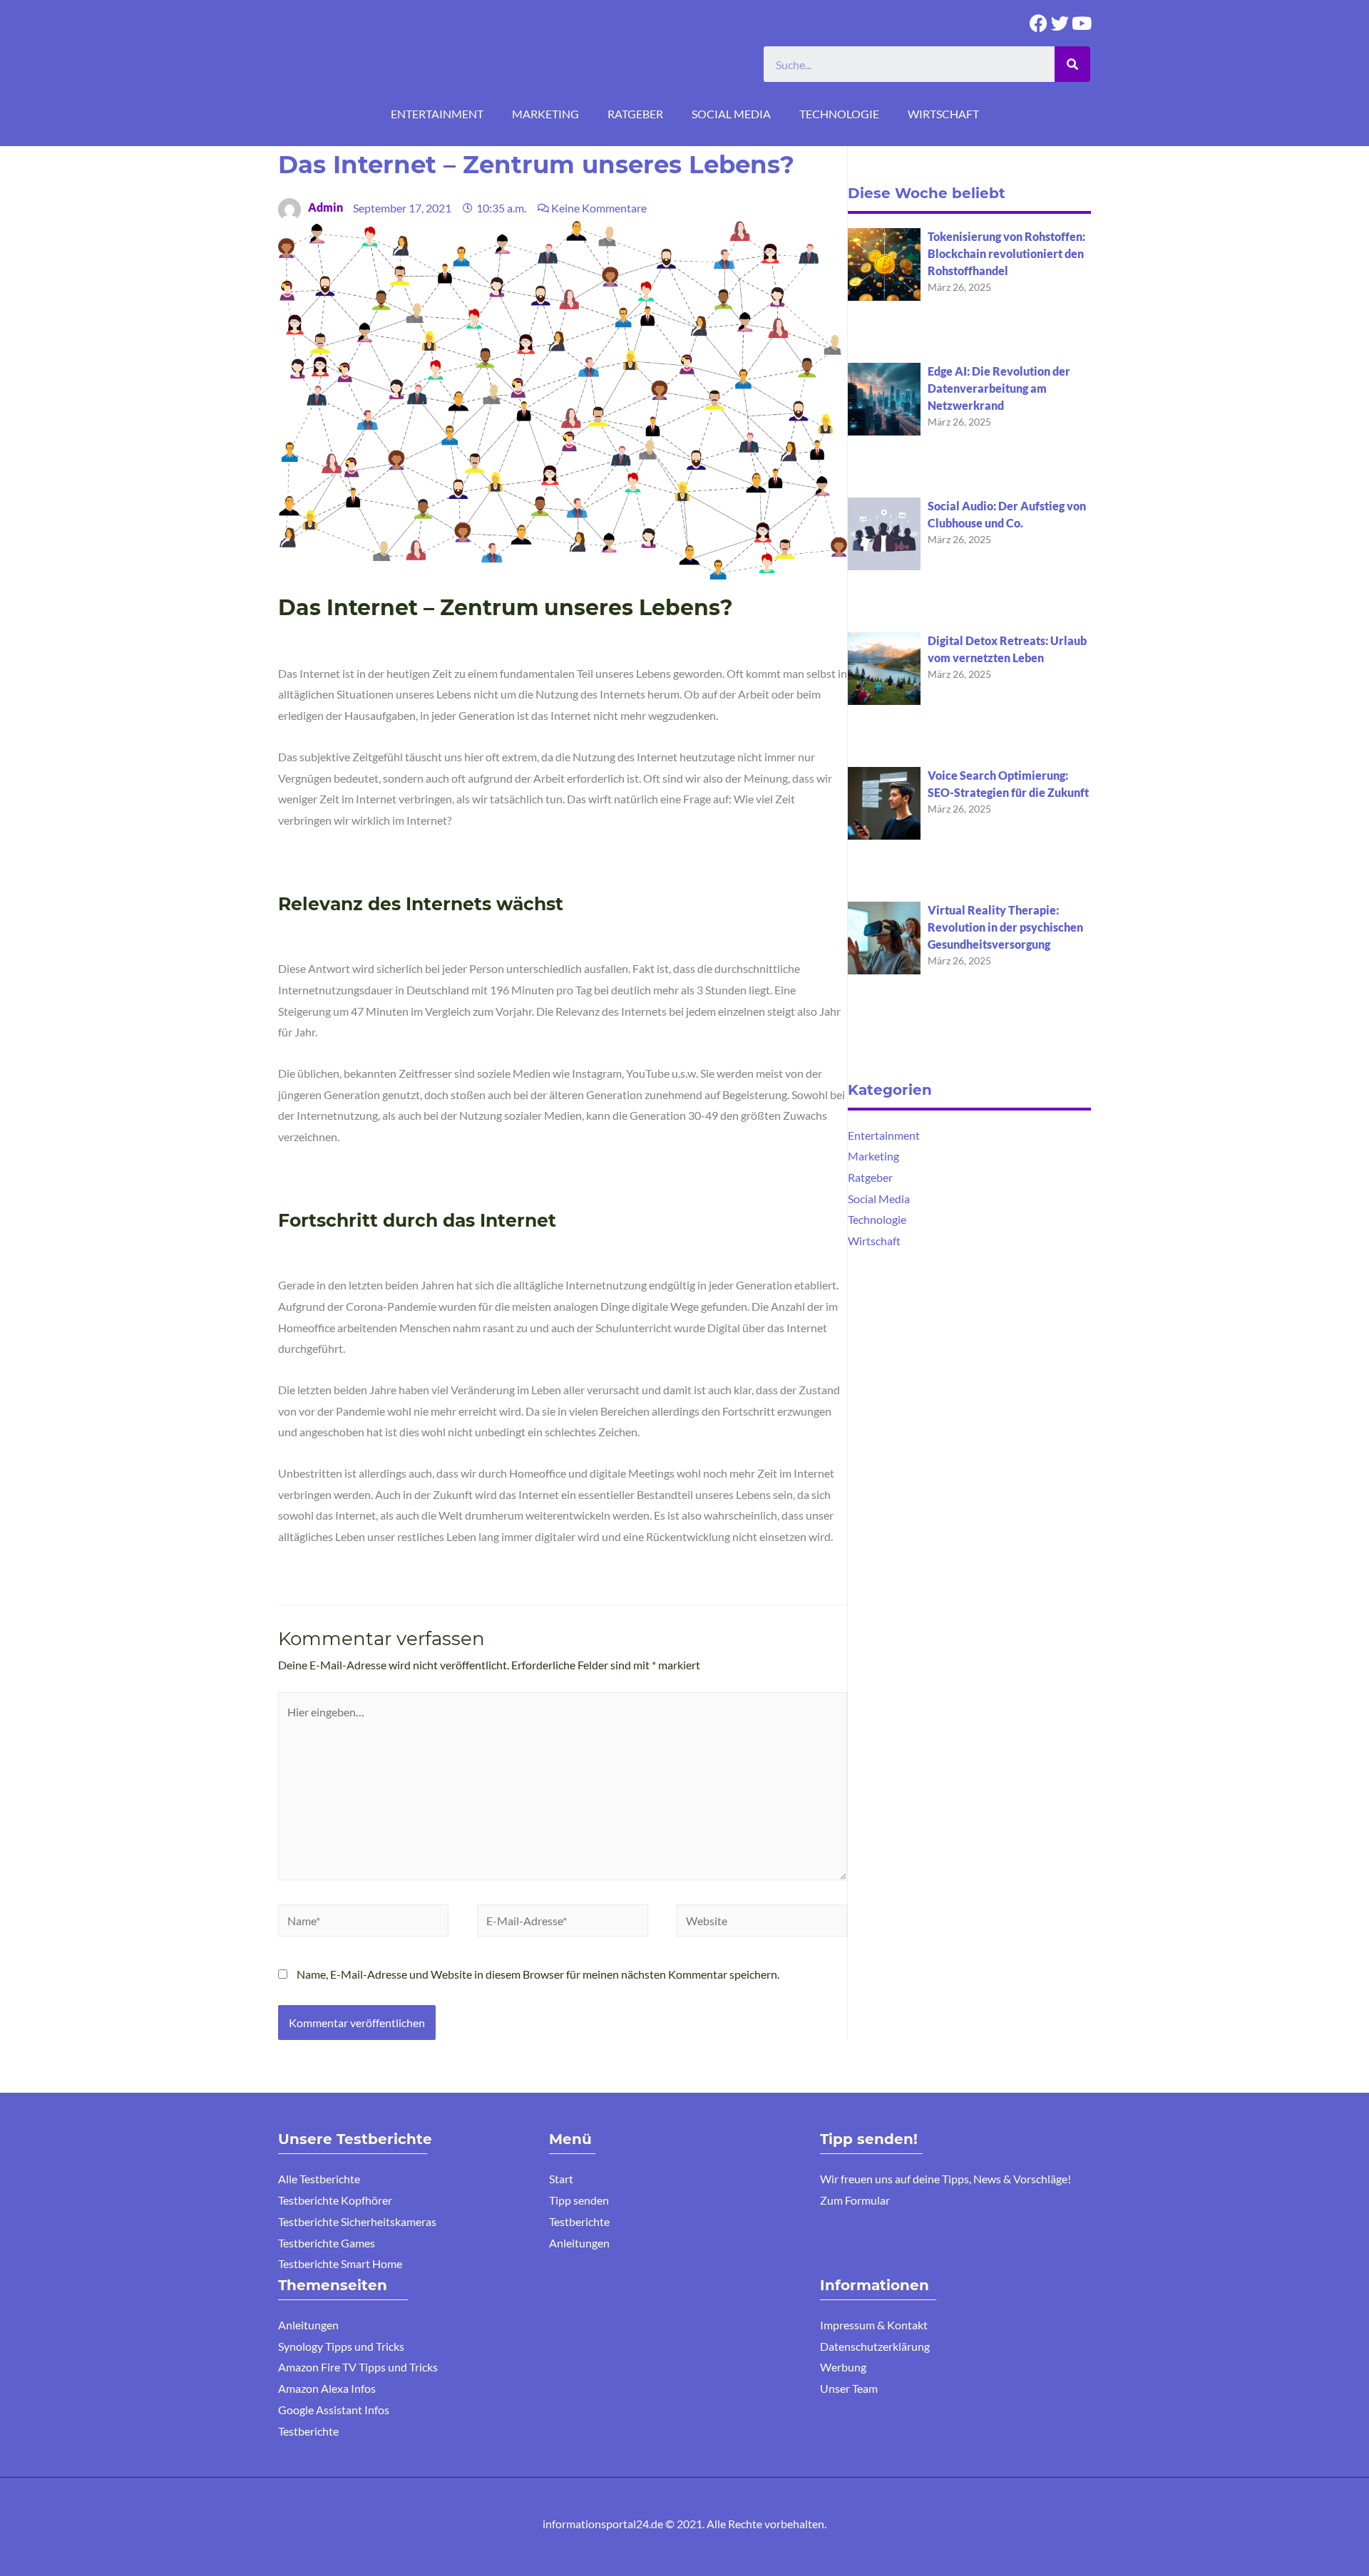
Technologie (839, 114)
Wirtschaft (943, 114)
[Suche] (1072, 64)
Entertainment (437, 114)
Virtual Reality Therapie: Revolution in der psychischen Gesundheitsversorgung (1005, 927)
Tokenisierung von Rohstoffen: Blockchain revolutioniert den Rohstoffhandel (1006, 253)
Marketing (545, 114)
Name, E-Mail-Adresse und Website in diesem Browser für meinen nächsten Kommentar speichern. (538, 1974)
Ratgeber (635, 114)
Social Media (731, 114)
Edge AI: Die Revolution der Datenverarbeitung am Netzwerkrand (999, 388)
